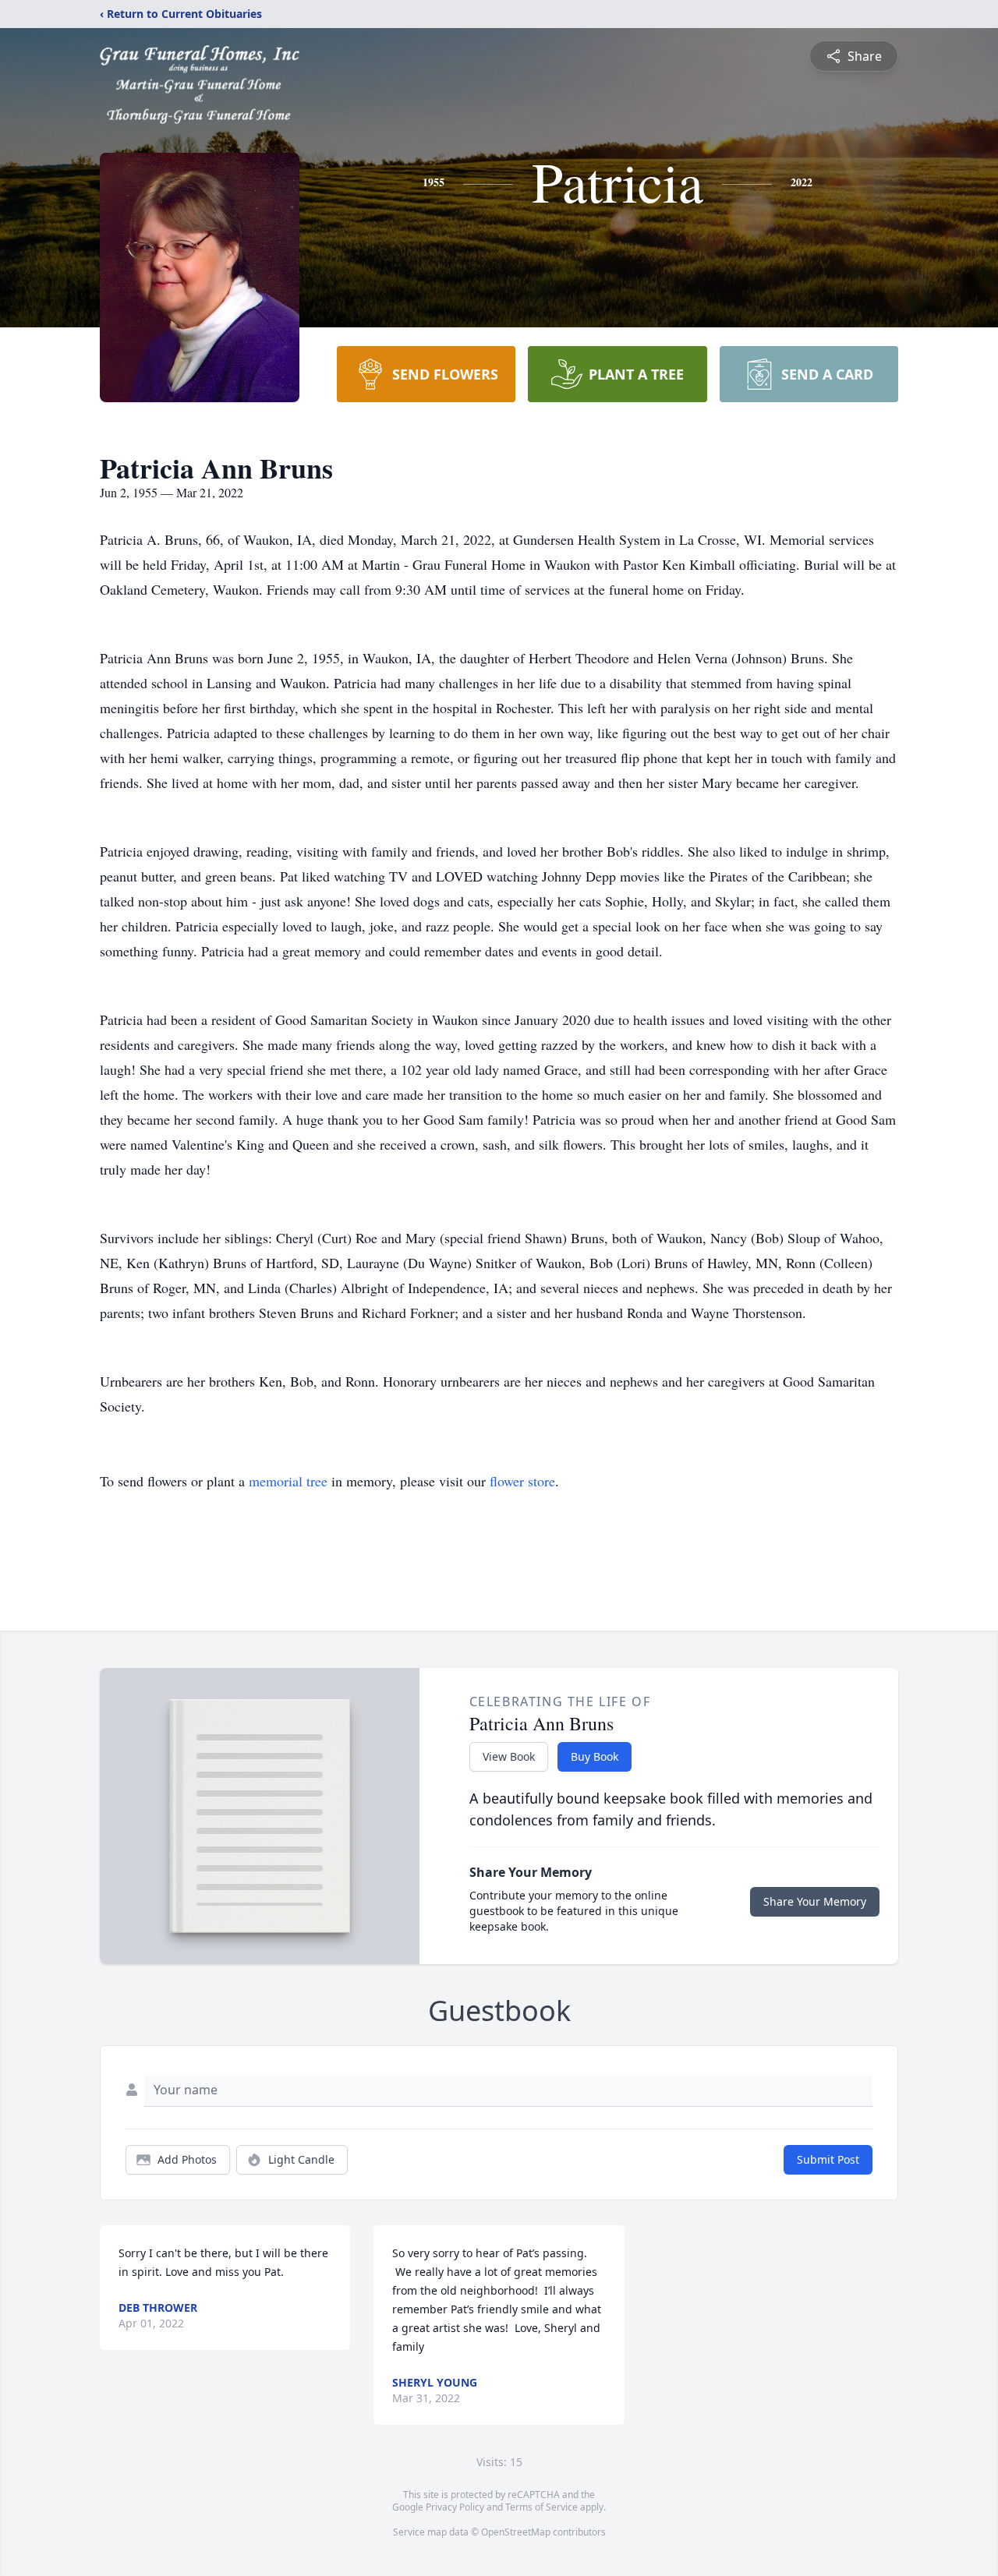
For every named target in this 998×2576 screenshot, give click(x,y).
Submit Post (828, 2159)
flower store (522, 1481)
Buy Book (595, 1756)
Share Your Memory (815, 1901)
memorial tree (288, 1481)
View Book (509, 1756)
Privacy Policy (455, 2507)
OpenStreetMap (516, 2532)
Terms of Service (541, 2507)
